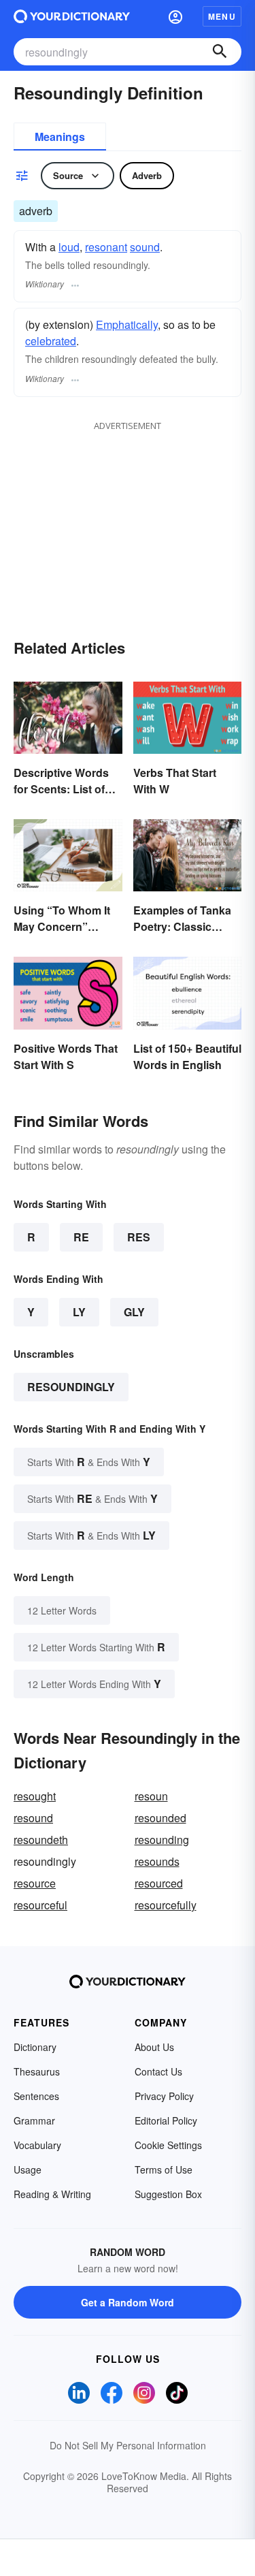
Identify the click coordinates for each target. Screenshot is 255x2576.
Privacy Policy (164, 2096)
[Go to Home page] (72, 16)
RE (81, 1237)
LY (79, 1312)
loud (69, 247)
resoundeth (41, 1840)
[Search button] (220, 52)
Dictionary (35, 2047)
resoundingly (71, 1387)
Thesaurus (37, 2071)
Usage (28, 2169)
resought (35, 1796)
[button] (175, 16)
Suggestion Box (168, 2194)
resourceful (40, 1905)
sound (145, 247)
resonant (106, 247)
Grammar (34, 2120)
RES (139, 1237)
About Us (154, 2047)
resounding (162, 1840)
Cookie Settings (168, 2145)
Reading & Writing (52, 2194)
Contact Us (158, 2071)
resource (35, 1883)
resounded (160, 1818)
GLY (134, 1312)
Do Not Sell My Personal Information (128, 2445)
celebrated (51, 341)
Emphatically (127, 324)
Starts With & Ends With (89, 1462)
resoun (151, 1796)
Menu (222, 16)
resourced (159, 1883)
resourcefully (166, 1905)
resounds (157, 1861)
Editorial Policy (166, 2120)
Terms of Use (164, 2169)
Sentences (36, 2096)
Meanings (60, 137)
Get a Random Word (128, 2302)
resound (33, 1818)
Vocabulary (37, 2145)
